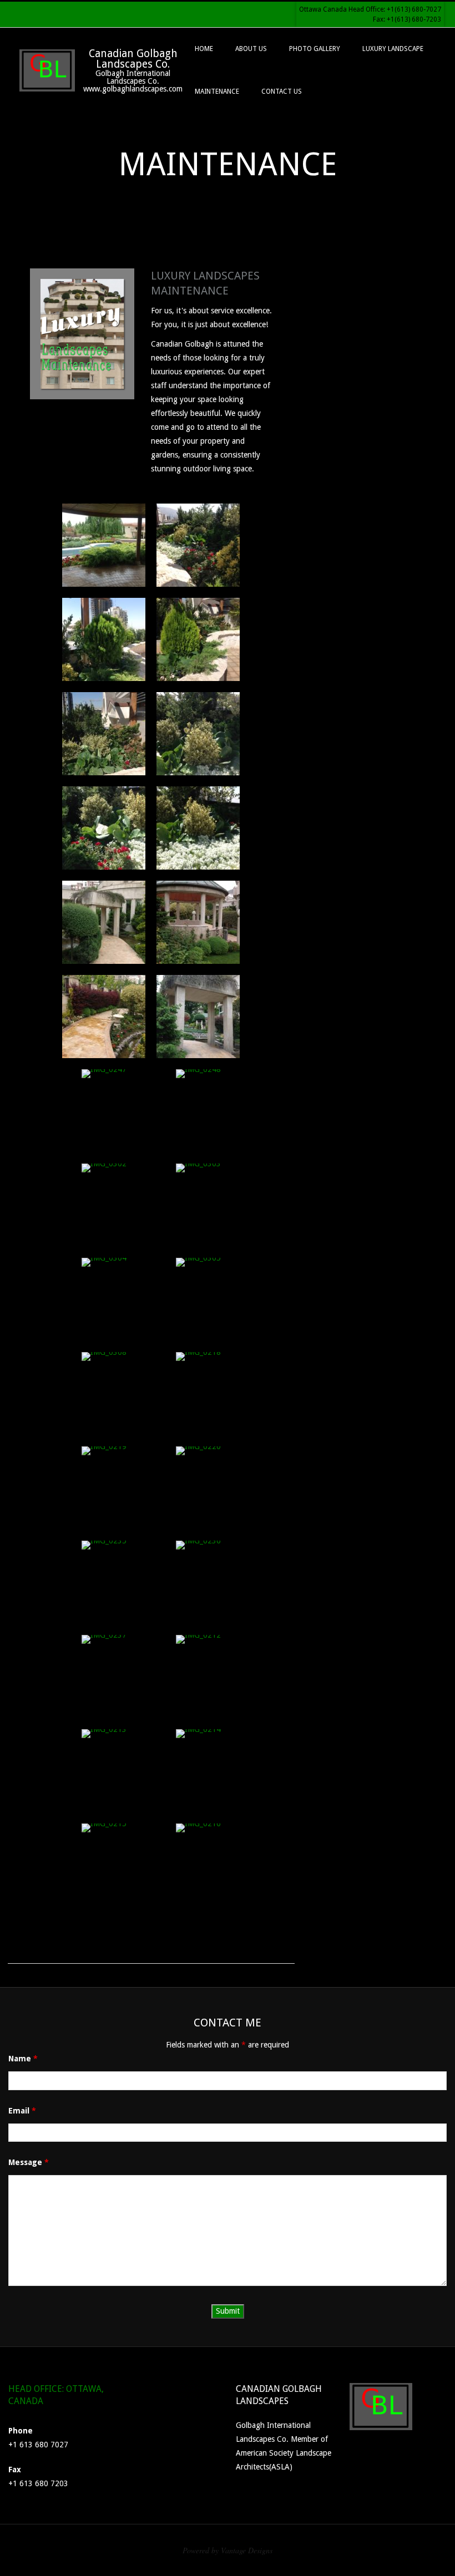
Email (22, 2111)
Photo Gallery (315, 49)
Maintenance (217, 92)
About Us (251, 49)
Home (204, 49)
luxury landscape (393, 49)
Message (29, 2162)
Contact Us (282, 92)
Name (23, 2059)
